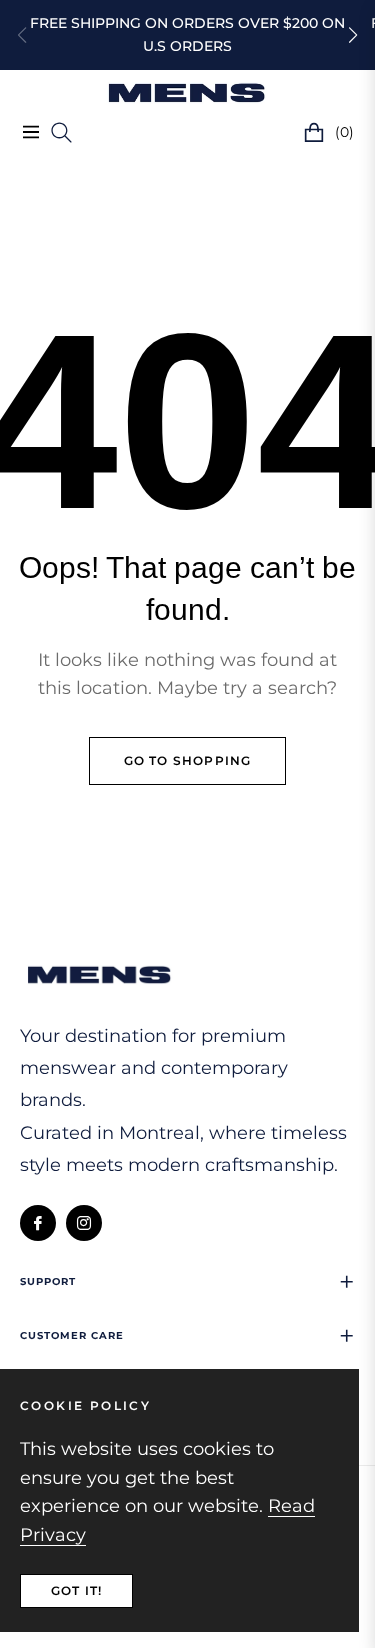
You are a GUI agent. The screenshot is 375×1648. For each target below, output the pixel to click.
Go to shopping (188, 760)
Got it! (76, 1590)
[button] (353, 35)
